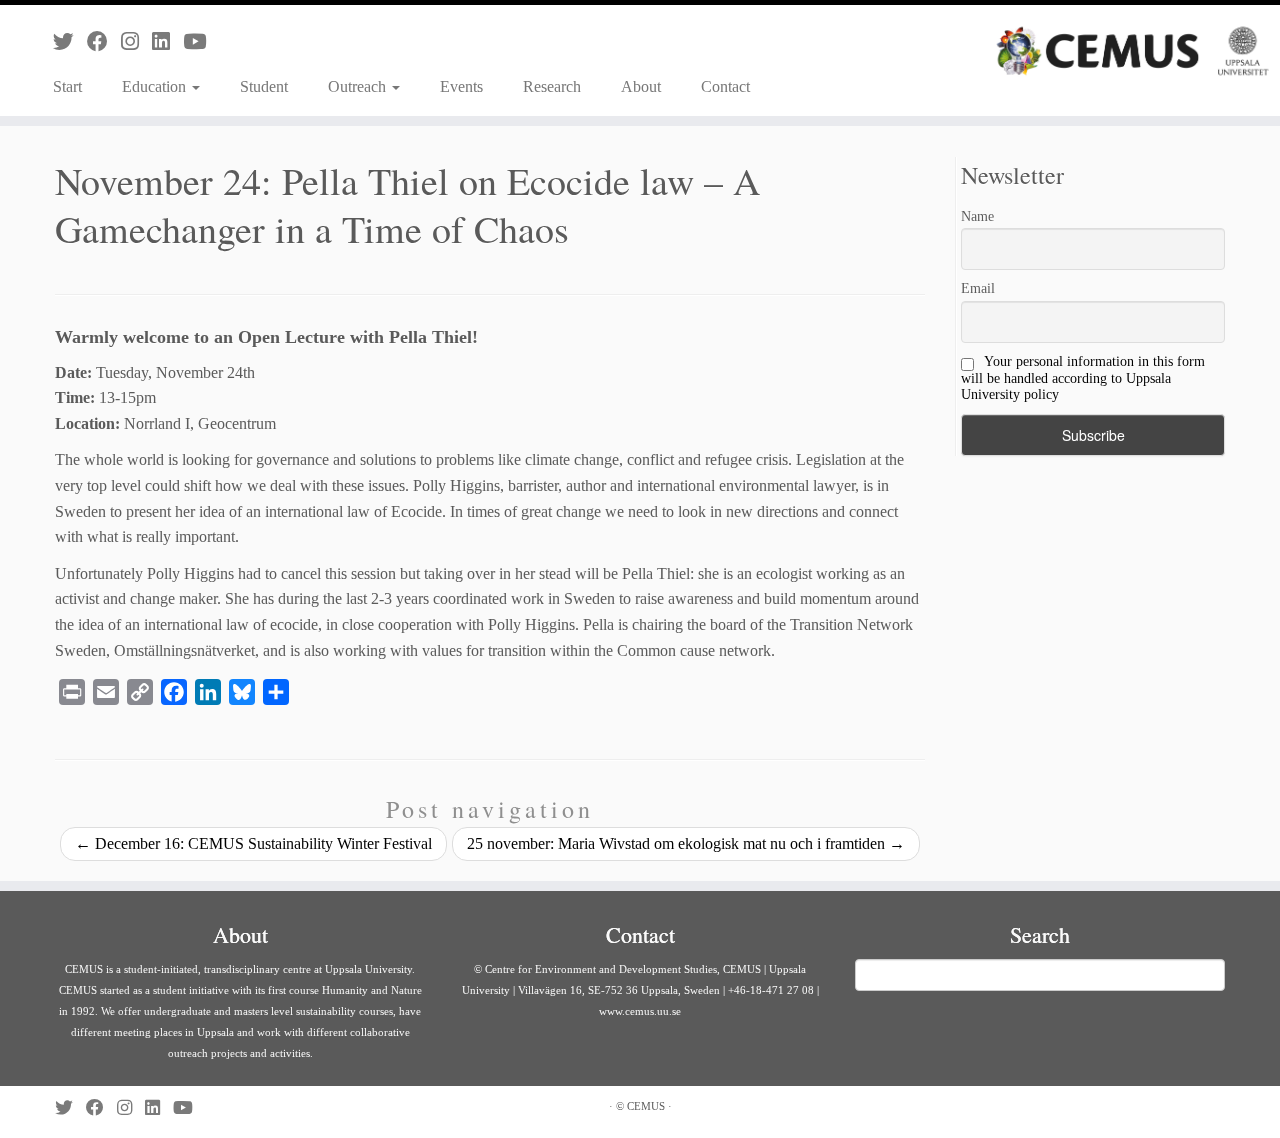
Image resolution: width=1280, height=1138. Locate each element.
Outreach (359, 86)
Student (264, 86)
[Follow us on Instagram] (136, 41)
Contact (725, 86)
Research (552, 86)
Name (977, 216)
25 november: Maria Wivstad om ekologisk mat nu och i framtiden (686, 843)
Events (461, 86)
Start (67, 86)
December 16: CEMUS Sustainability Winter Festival (253, 843)
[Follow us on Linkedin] (167, 41)
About (641, 86)
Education (156, 86)
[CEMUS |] (1132, 51)
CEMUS (646, 1106)
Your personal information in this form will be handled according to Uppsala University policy (1083, 378)
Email (978, 288)
